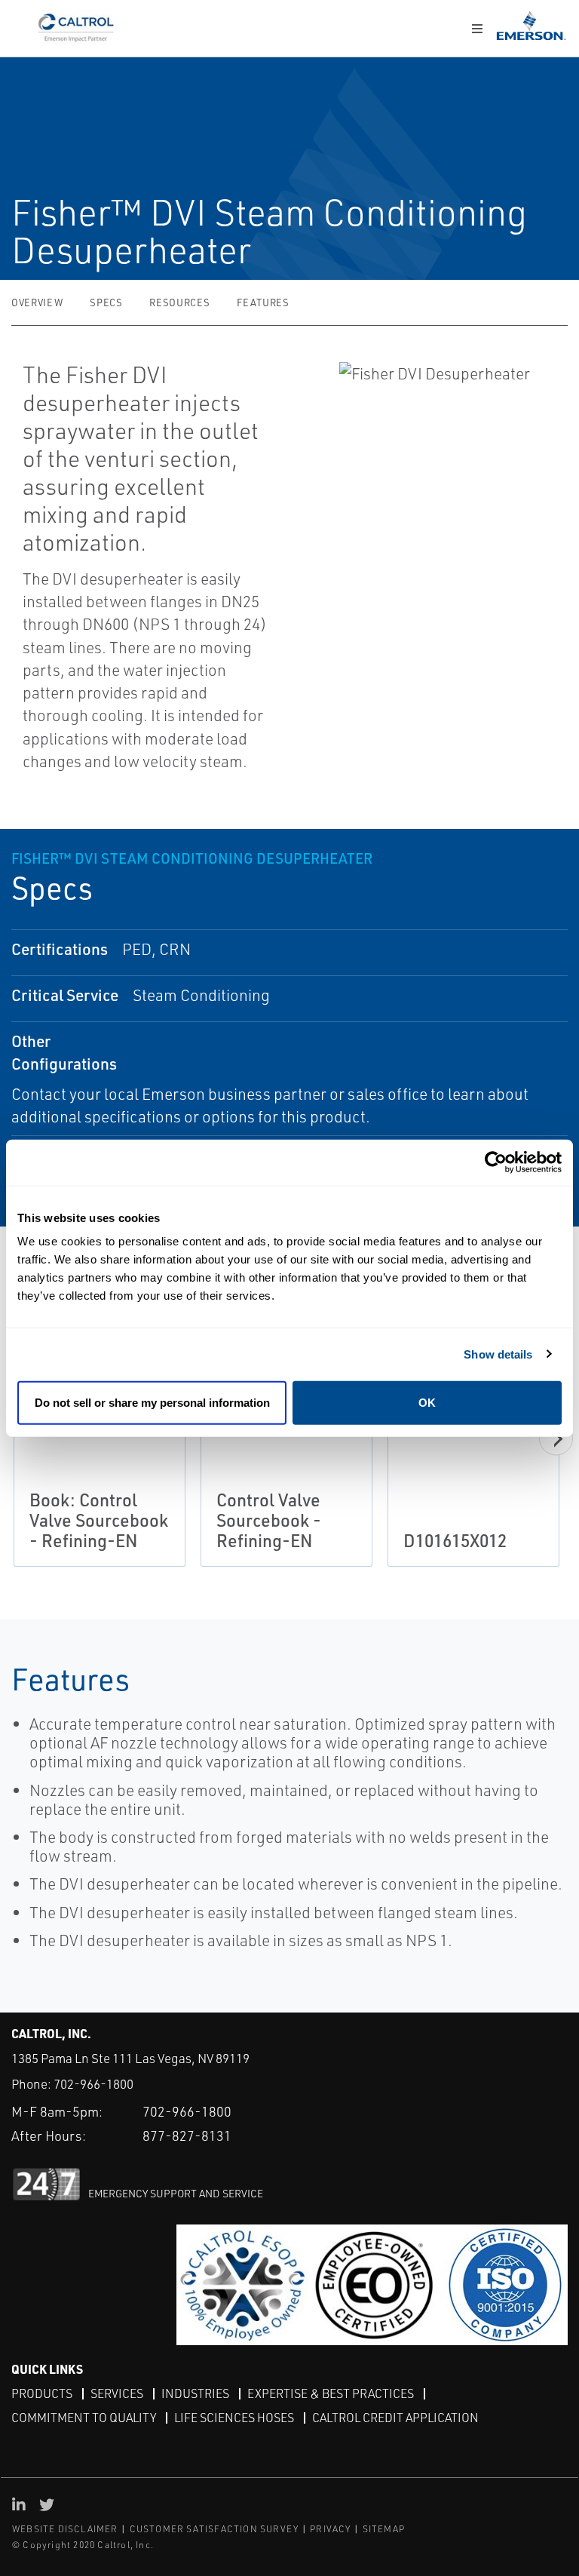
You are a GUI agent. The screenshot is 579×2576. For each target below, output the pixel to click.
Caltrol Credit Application (395, 2418)
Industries (195, 2393)
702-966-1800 (93, 2084)
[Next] (556, 1439)
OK (427, 1403)
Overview (37, 302)
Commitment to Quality (84, 2418)
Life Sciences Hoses (234, 2418)
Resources (179, 302)
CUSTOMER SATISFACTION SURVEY (214, 2529)
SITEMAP (384, 2529)
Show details (498, 1354)
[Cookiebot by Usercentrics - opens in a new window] (496, 1162)
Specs (106, 302)
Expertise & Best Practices (331, 2393)
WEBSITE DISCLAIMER (65, 2529)
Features (263, 302)
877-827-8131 (187, 2135)
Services (117, 2393)
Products (42, 2393)
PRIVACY (330, 2529)
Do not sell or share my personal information (152, 1403)
